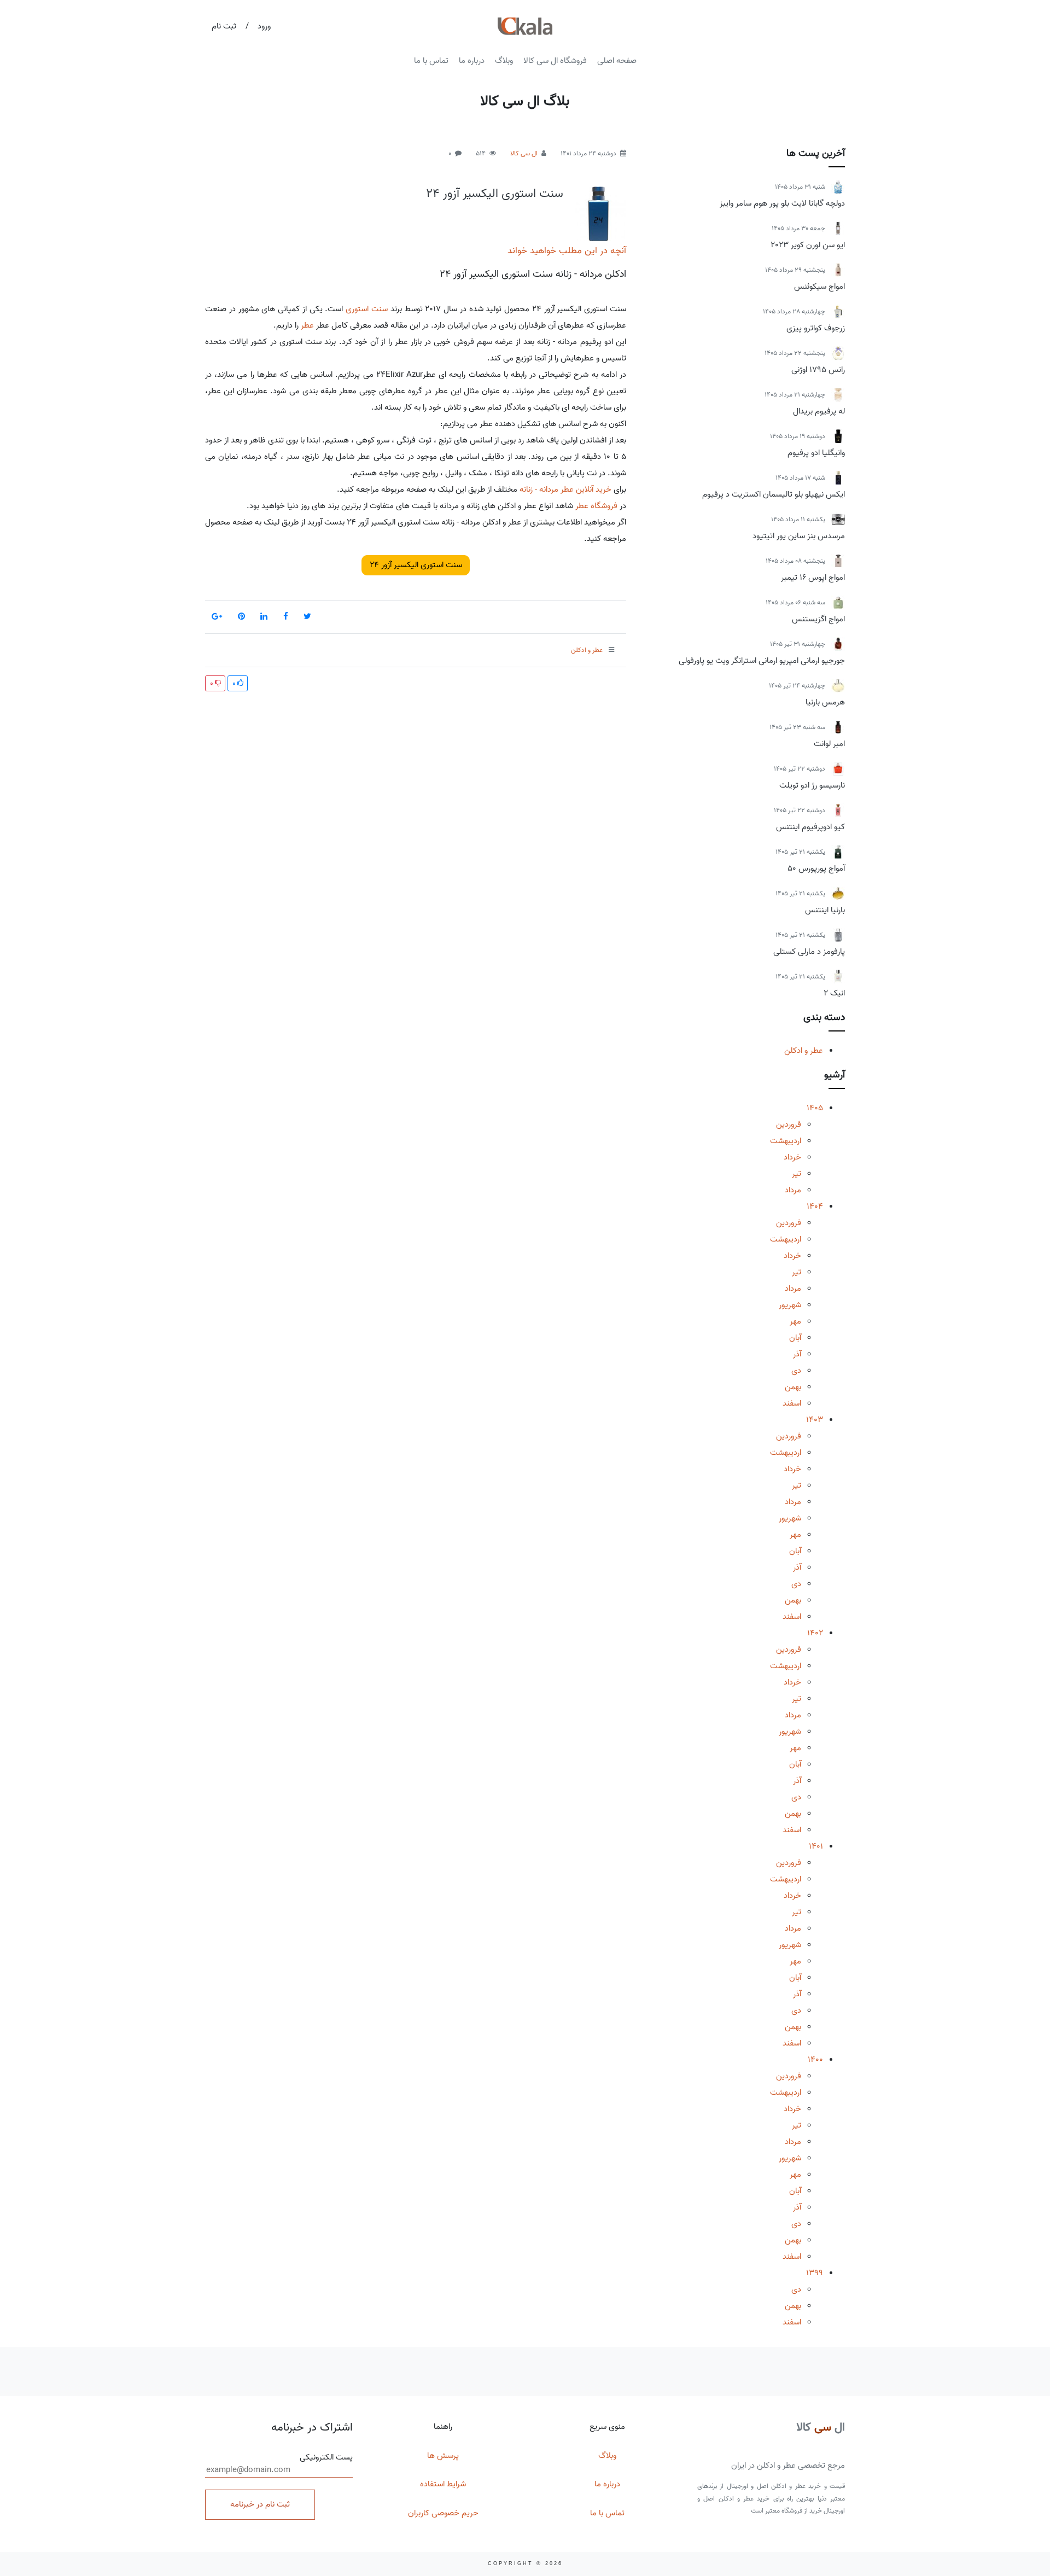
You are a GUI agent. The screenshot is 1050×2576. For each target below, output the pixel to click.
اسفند (792, 1403)
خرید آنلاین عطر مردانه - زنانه (565, 489)
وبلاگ (504, 61)
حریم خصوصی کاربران (443, 2513)
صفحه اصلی (617, 61)
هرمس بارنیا (825, 702)
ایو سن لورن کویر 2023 (808, 245)
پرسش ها (443, 2456)
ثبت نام (224, 26)
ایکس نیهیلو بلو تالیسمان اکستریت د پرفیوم (774, 494)
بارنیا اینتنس (825, 910)
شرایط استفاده (443, 2484)
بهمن (793, 1387)
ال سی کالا (524, 153)
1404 (815, 1207)
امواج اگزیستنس (818, 619)
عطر (307, 325)
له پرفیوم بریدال (819, 411)
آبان (795, 1338)
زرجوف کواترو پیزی (816, 328)
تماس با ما (431, 61)
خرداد (792, 1157)
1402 (815, 1633)
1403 (815, 1420)
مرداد (793, 1190)
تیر (797, 1174)
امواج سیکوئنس (819, 287)
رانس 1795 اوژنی (818, 370)
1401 (816, 1846)
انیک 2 (834, 993)
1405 (815, 1108)
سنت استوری (367, 309)
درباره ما (472, 61)
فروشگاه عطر (596, 506)
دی (796, 1371)
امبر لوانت (829, 744)
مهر (795, 1321)
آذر (797, 1354)
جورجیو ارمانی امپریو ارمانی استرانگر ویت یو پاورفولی (762, 661)
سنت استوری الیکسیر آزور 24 (495, 194)
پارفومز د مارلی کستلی (809, 952)
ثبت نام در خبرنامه (260, 2504)
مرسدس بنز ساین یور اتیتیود (799, 536)
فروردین (789, 1124)
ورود (264, 26)
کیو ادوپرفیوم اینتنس (810, 827)
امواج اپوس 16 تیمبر (813, 578)
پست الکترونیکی (326, 2458)
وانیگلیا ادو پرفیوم (816, 453)
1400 (815, 2060)
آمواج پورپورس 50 (816, 869)
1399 (815, 2273)
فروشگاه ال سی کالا (555, 61)
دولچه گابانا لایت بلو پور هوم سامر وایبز (782, 203)
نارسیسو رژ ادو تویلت (812, 785)
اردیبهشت (786, 1141)
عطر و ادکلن (804, 1051)
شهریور (790, 1305)
